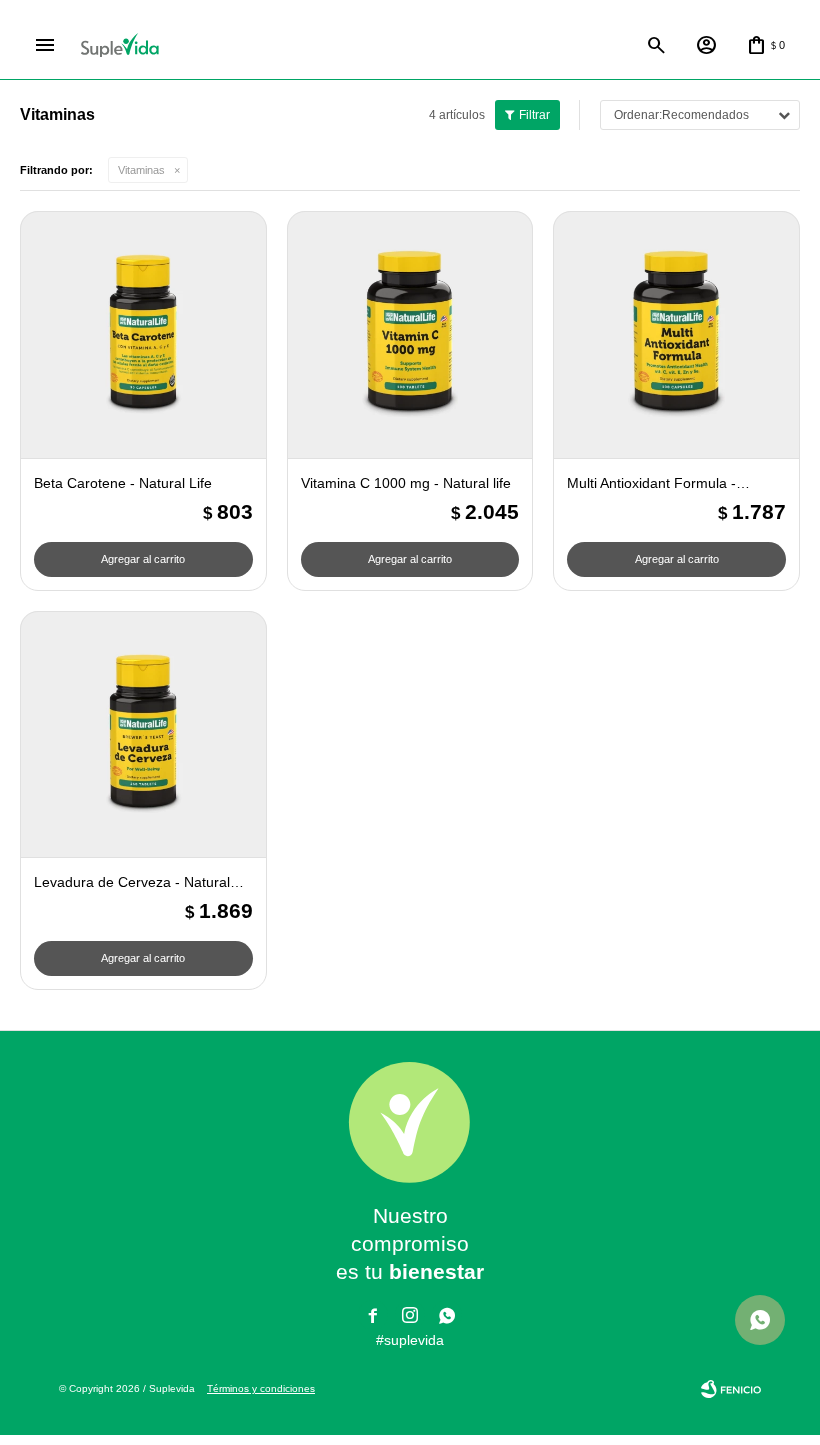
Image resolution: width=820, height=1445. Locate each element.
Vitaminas (141, 170)
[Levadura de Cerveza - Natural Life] (143, 734)
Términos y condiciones (261, 1388)
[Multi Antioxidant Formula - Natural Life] (676, 334)
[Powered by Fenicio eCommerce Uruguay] (731, 1389)
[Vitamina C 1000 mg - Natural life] (410, 334)
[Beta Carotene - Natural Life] (143, 334)
